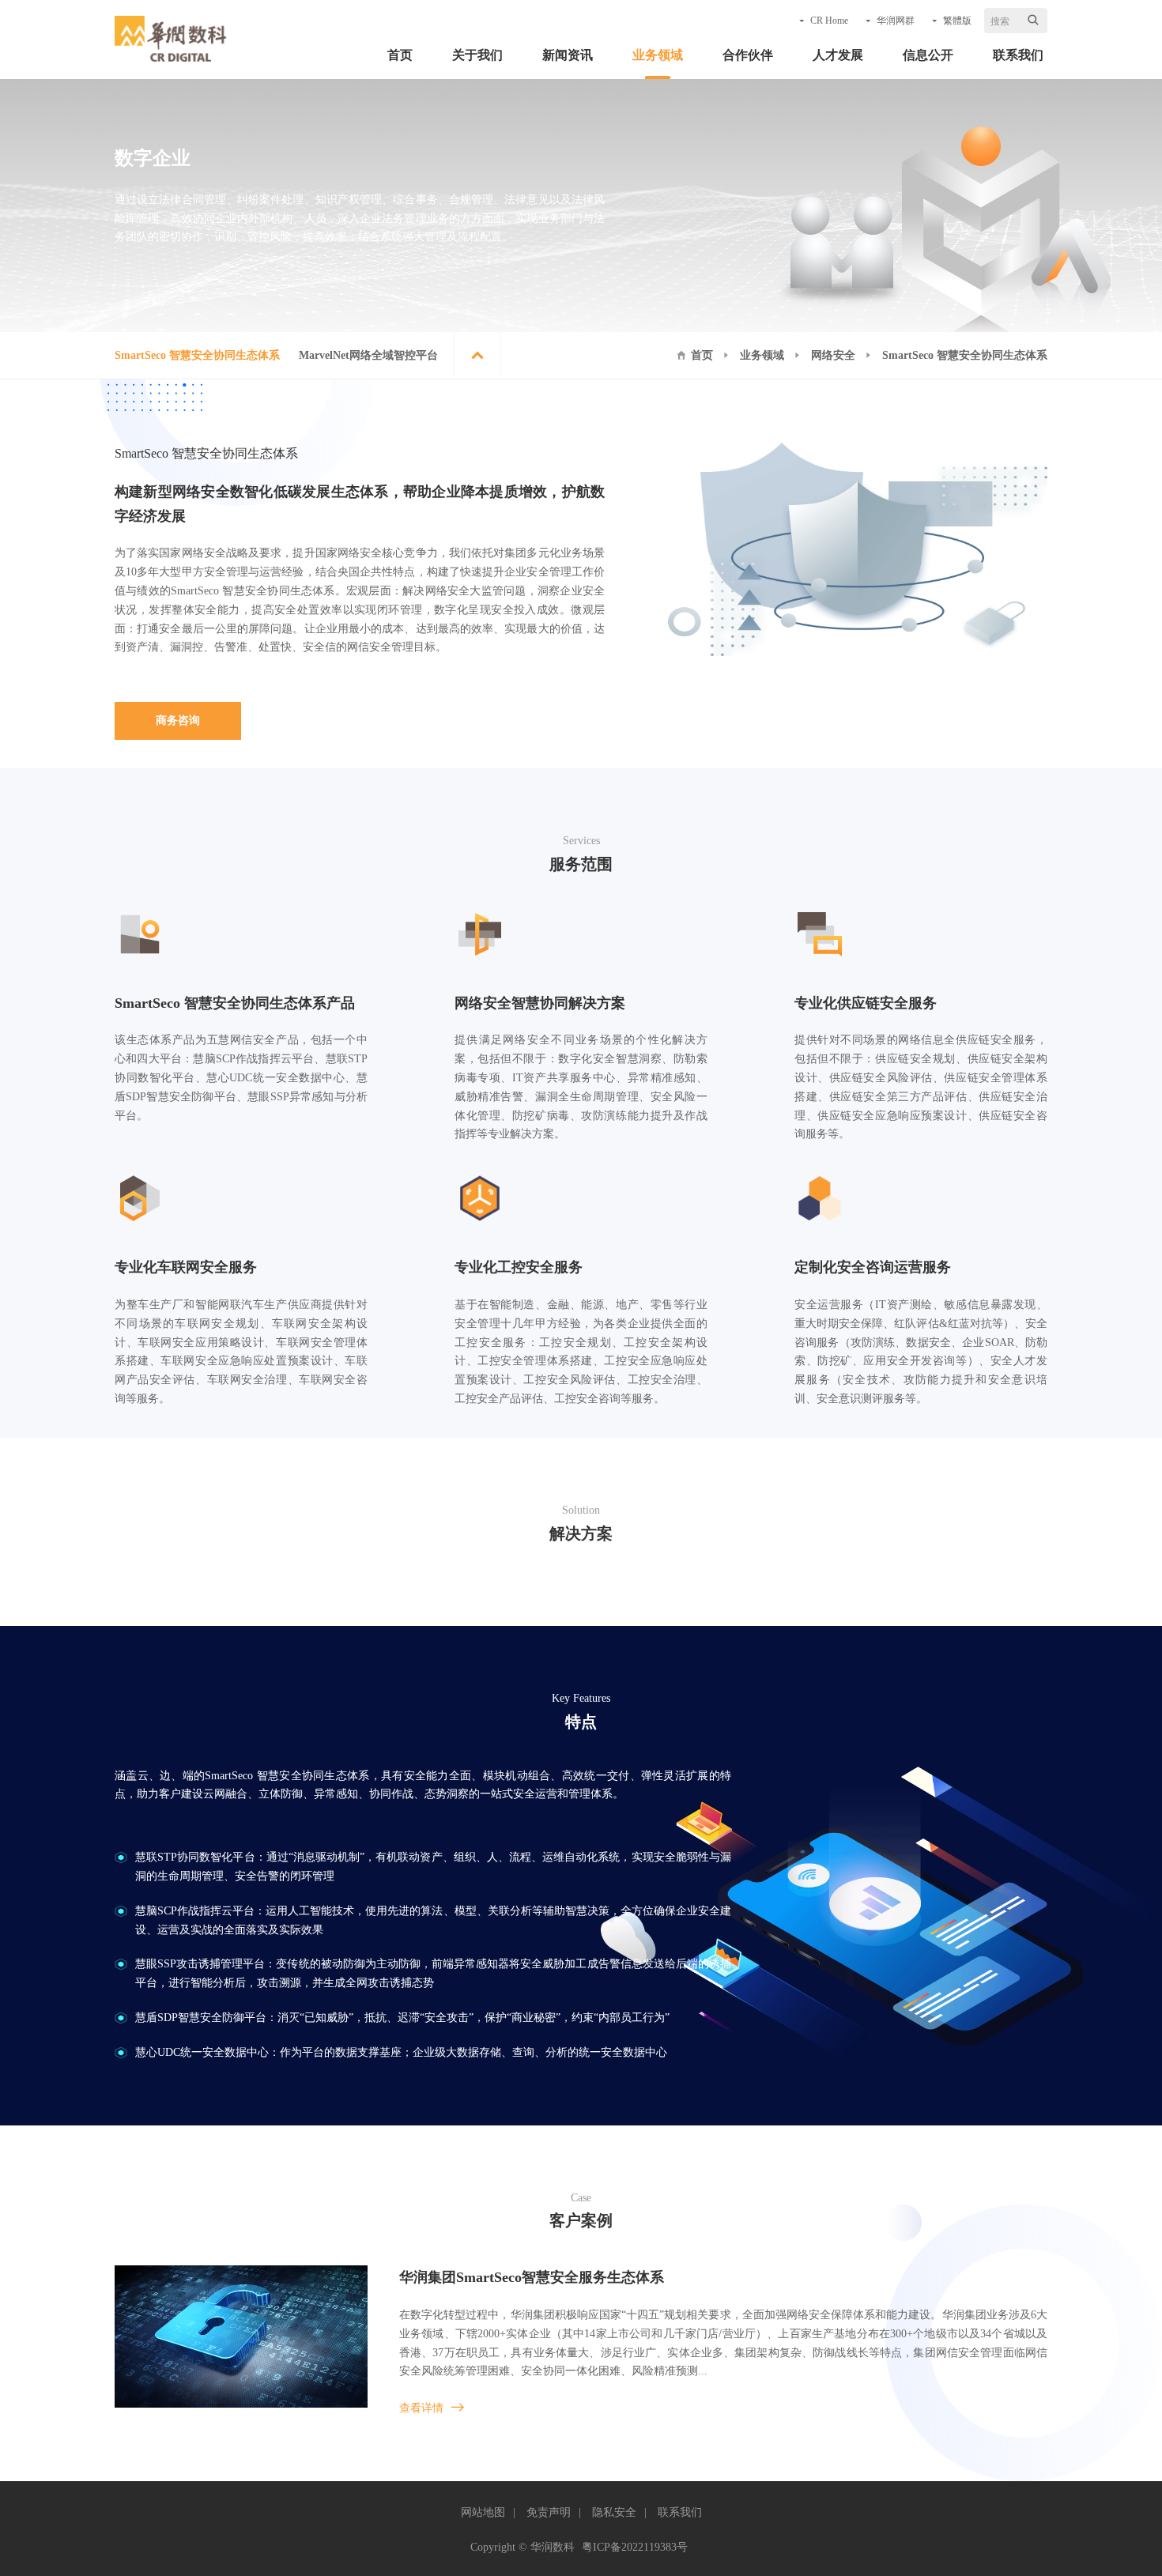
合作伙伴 (748, 55)
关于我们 (477, 55)
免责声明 (549, 2512)
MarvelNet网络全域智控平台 (368, 355)
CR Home (829, 21)
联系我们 (1018, 55)
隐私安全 (614, 2512)
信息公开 (928, 55)
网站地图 (483, 2512)
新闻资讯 (568, 55)
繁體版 (957, 21)
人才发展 (838, 55)
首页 (400, 55)
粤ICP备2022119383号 (635, 2547)
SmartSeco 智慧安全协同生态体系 (197, 355)
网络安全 (833, 355)
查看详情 (421, 2408)
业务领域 (658, 55)
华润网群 (896, 21)
